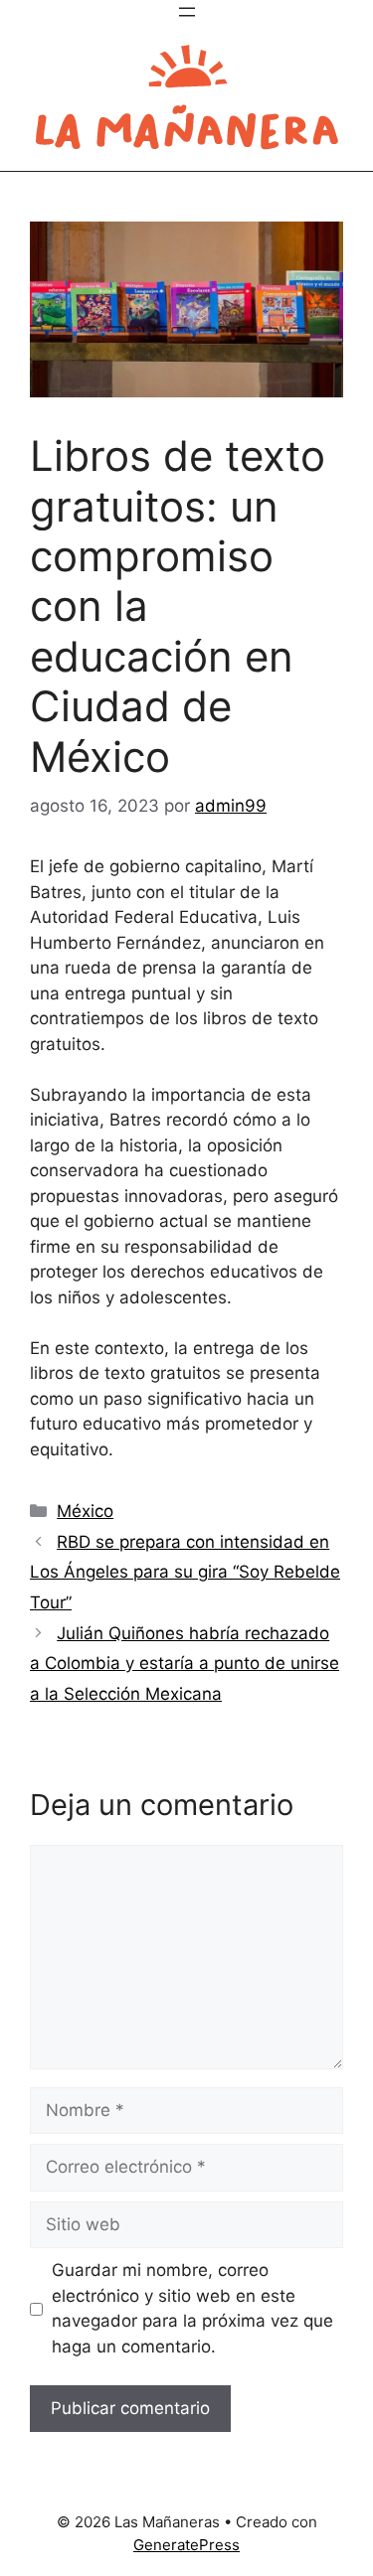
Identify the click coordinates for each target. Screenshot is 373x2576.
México (85, 1511)
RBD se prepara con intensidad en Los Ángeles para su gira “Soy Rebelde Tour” (185, 1572)
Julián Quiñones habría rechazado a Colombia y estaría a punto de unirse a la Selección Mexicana (185, 1664)
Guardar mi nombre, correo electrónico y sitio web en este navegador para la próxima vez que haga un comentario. (192, 2308)
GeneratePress (186, 2545)
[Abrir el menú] (187, 12)
